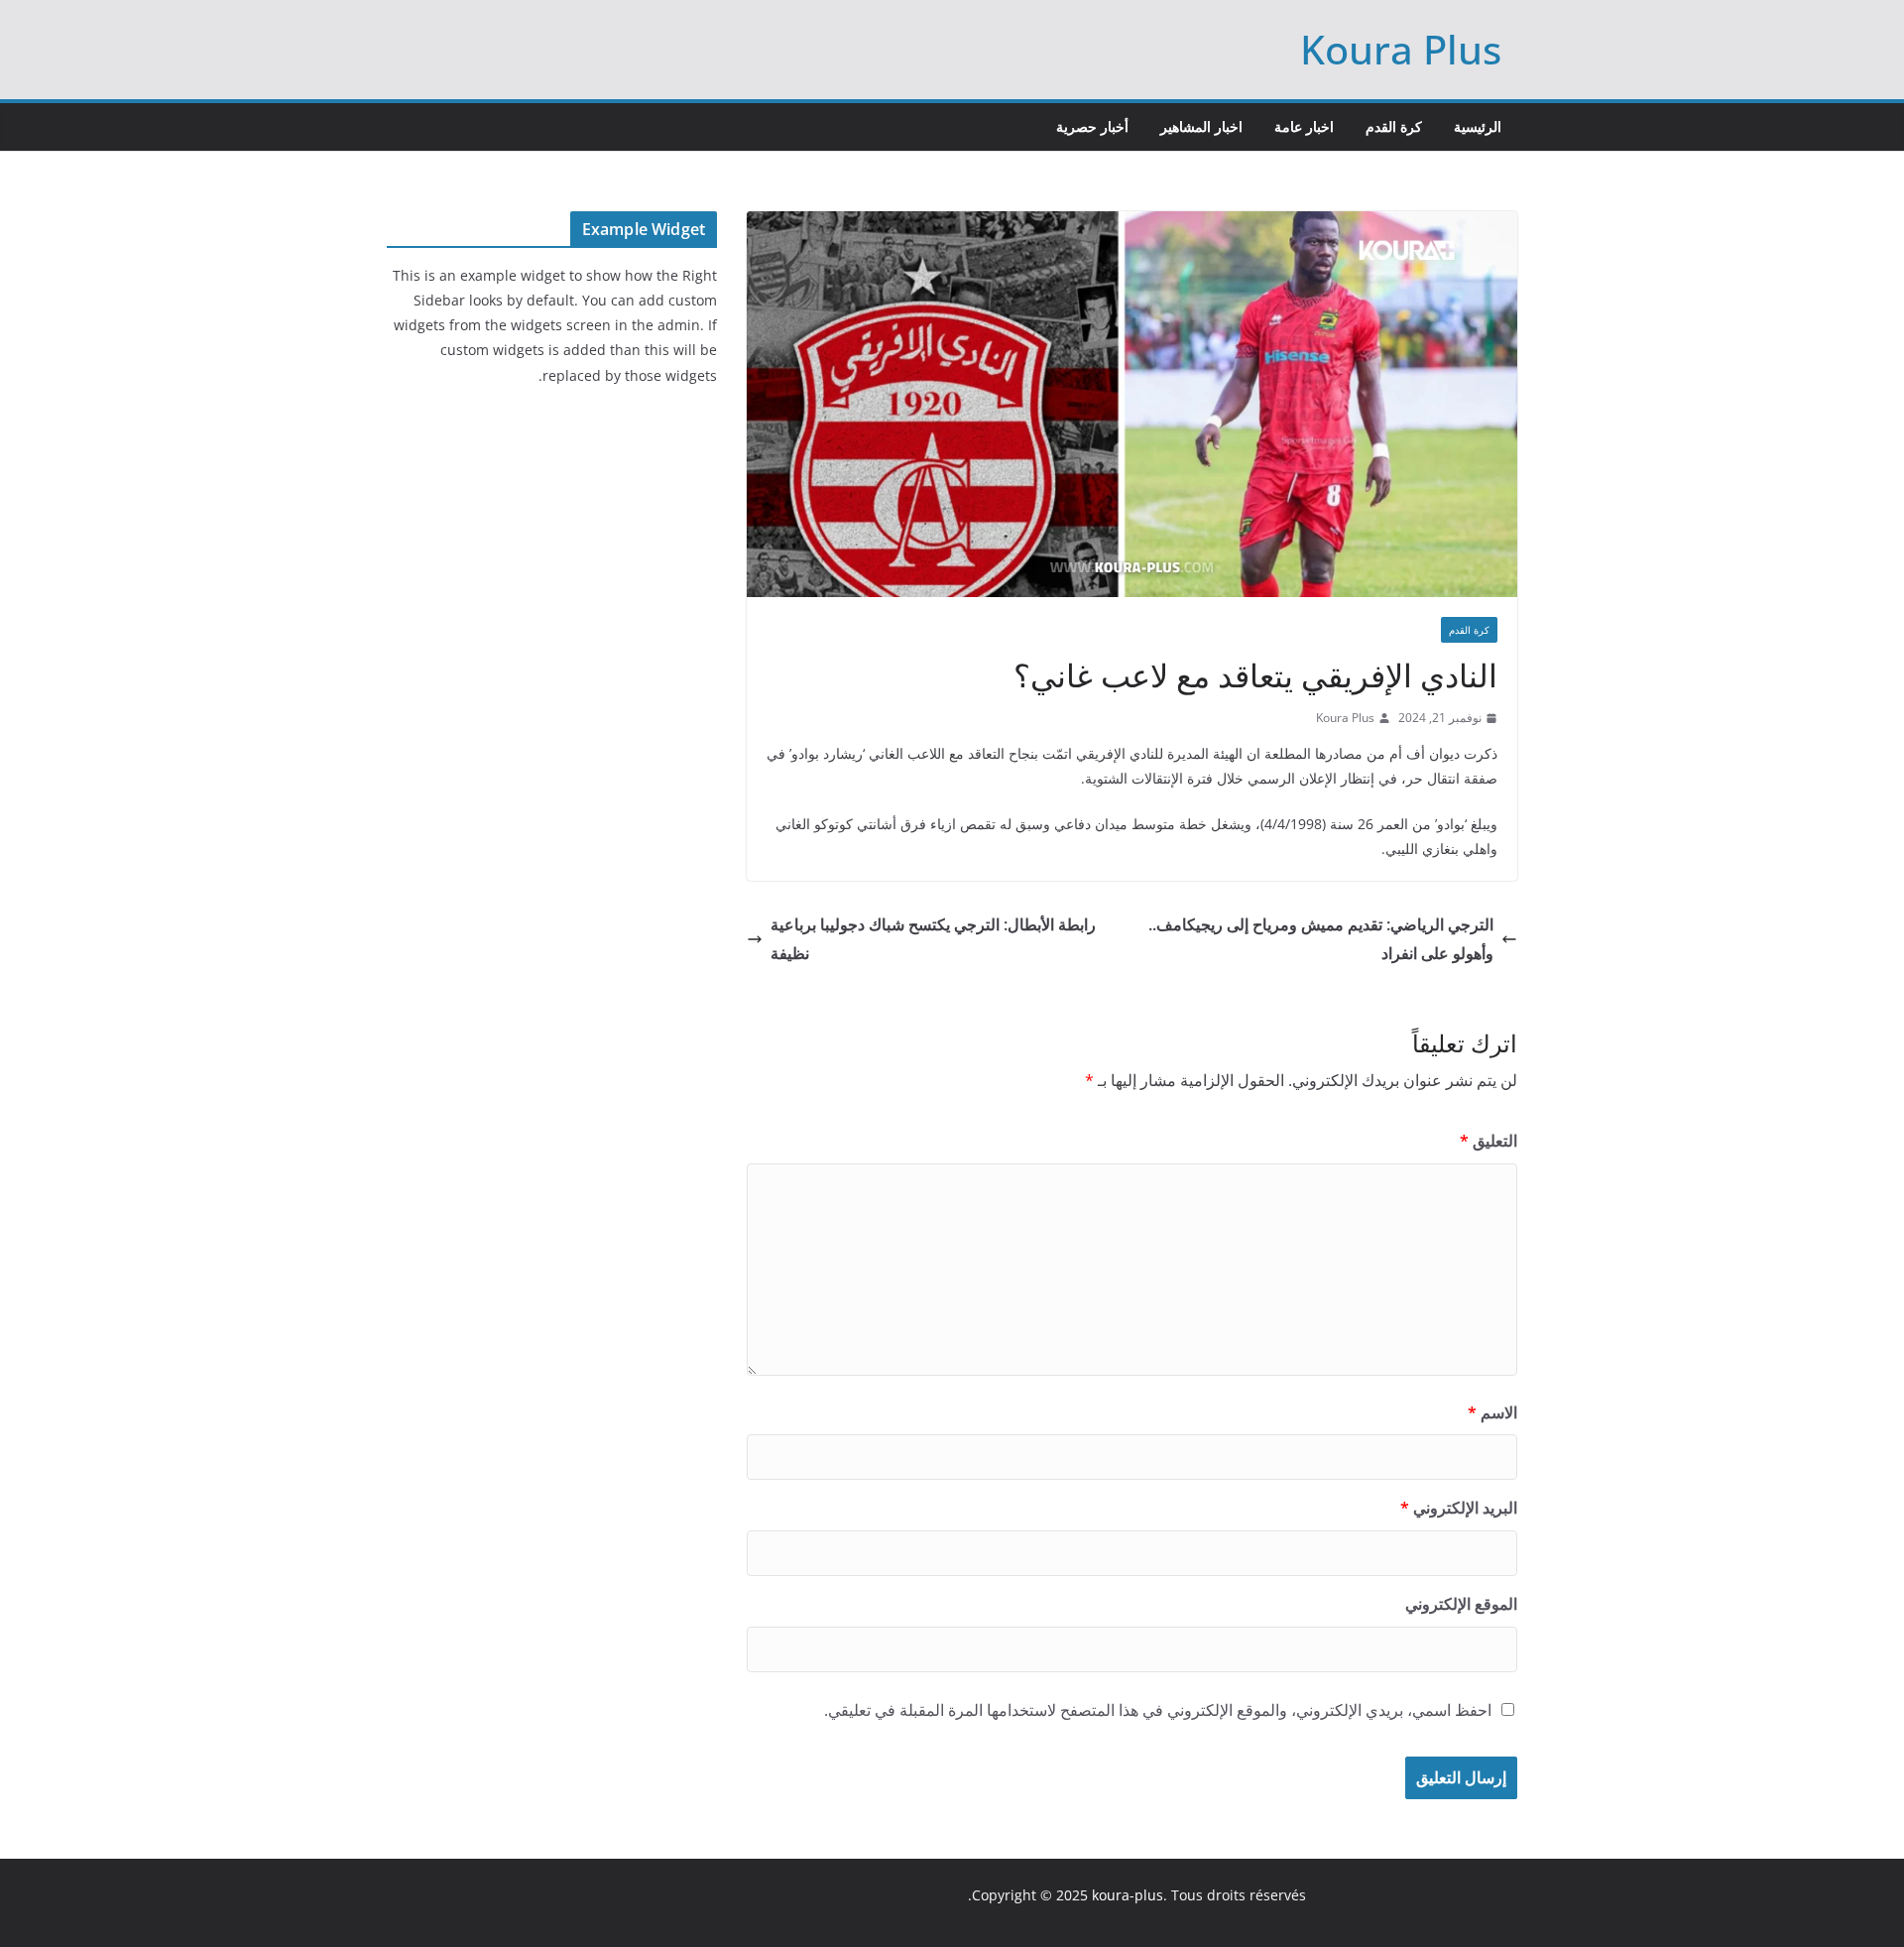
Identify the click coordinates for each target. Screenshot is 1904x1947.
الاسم (1492, 1412)
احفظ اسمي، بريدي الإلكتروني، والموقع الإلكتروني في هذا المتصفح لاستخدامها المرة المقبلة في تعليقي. (1158, 1710)
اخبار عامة (1304, 126)
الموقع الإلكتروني (1461, 1604)
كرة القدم (1394, 126)
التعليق (1488, 1141)
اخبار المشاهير (1201, 126)
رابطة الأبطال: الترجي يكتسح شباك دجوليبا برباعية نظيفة (933, 939)
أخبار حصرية (1092, 126)
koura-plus (1128, 1895)
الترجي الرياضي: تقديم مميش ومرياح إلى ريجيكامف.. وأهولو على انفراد (1321, 939)
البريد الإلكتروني (1459, 1508)
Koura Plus (1401, 49)
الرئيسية (1478, 126)
